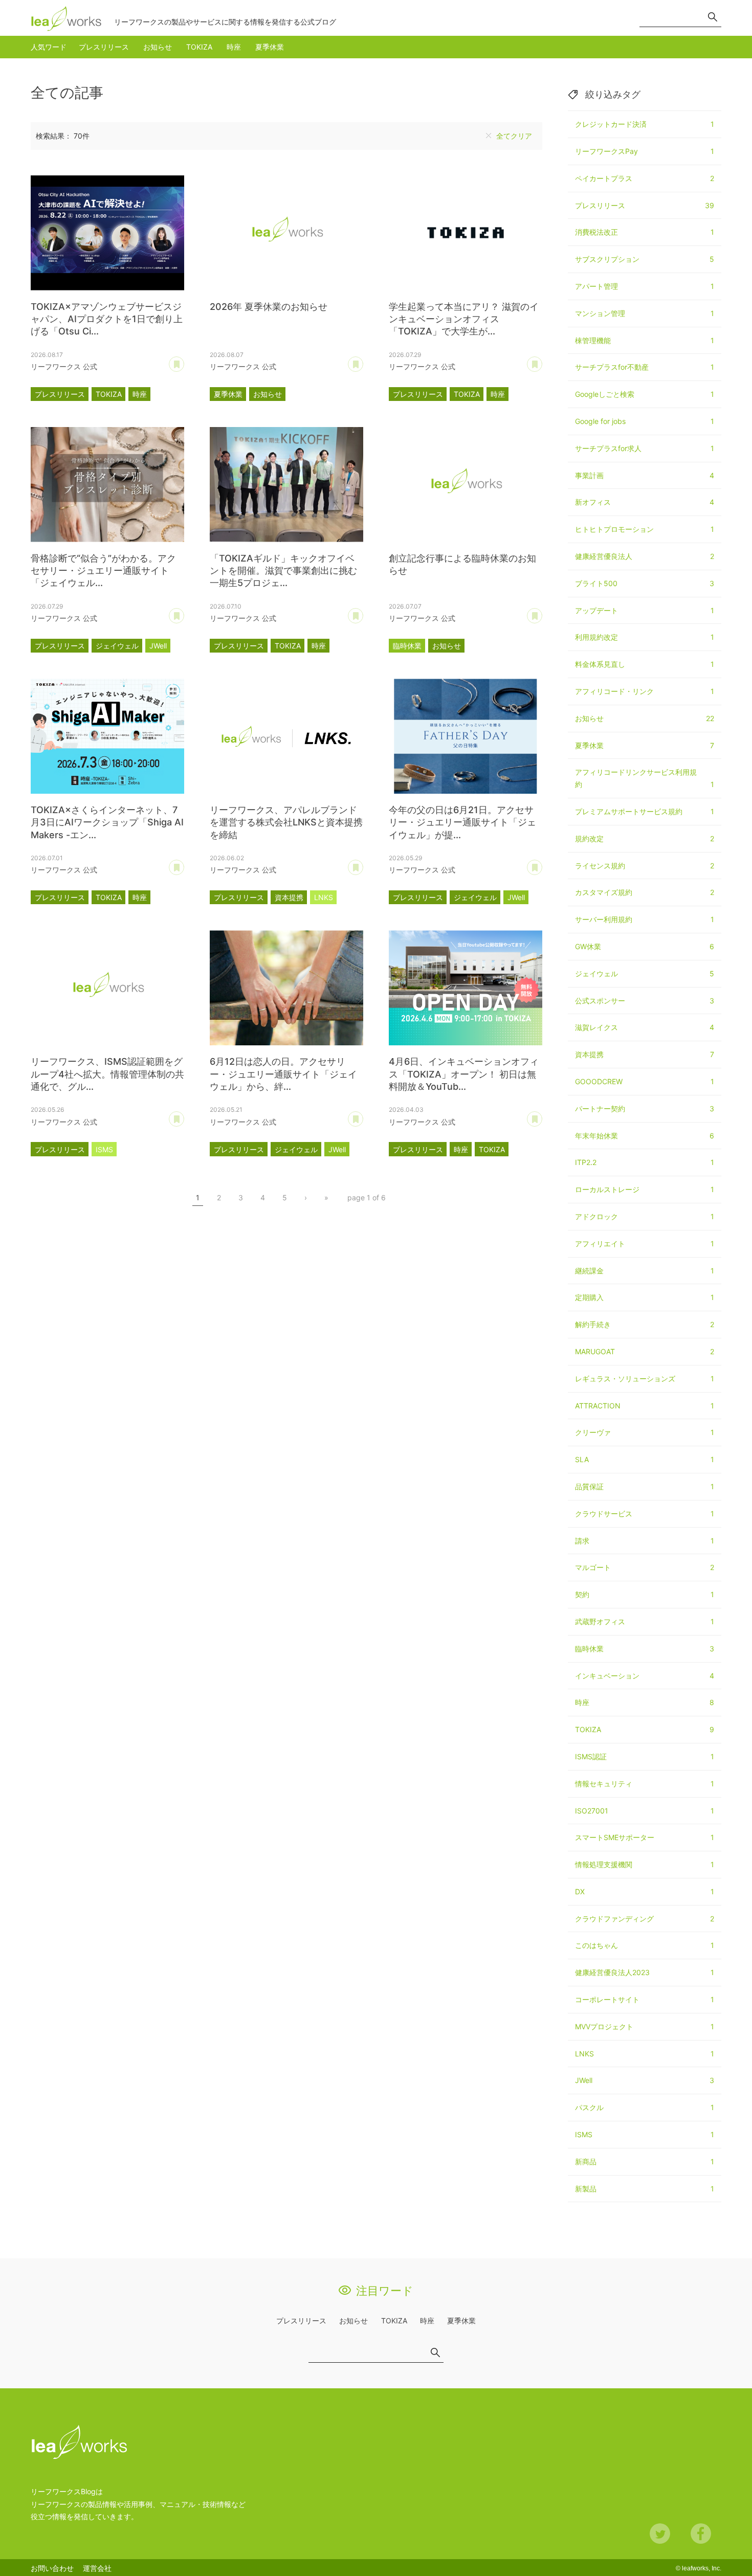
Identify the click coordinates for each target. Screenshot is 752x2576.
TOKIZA (199, 47)
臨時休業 (407, 646)
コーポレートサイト (645, 1999)
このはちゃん (645, 1945)
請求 (645, 1541)
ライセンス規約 (645, 866)
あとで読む (184, 361)
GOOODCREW (645, 1081)
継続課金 (645, 1271)
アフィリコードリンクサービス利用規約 (645, 778)
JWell (158, 646)
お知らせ (158, 47)
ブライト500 (645, 583)
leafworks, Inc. (702, 2568)
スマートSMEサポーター (645, 1837)
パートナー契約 (645, 1108)
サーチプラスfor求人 (645, 448)
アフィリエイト (645, 1244)
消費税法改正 (645, 232)
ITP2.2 (645, 1162)
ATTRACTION (645, 1406)
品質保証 (645, 1486)
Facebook (701, 2534)
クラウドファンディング (645, 1919)
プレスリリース (104, 47)
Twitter (660, 2534)
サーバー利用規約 (645, 919)
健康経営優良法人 (645, 556)
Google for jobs (645, 421)
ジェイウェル (117, 646)
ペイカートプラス (645, 178)
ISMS (104, 1149)
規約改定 (645, 838)
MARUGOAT (645, 1351)
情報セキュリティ (645, 1784)
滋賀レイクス (645, 1027)
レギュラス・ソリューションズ (645, 1379)
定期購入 (645, 1297)
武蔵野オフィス (645, 1621)
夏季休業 (270, 47)
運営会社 (97, 2568)
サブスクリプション (645, 259)
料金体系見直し (645, 664)
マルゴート (645, 1567)
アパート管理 (645, 286)
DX (645, 1891)
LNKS (324, 897)
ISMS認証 (645, 1756)
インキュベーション (645, 1676)
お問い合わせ (52, 2568)
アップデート (645, 610)
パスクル (645, 2107)
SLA (645, 1459)
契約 (645, 1594)
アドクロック (645, 1216)
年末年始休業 (645, 1136)
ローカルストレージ (645, 1189)
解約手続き (645, 1324)
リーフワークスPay (645, 151)
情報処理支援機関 (645, 1864)
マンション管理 (645, 313)
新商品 (645, 2161)
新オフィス (645, 502)
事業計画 (645, 475)
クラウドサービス (645, 1514)
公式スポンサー (645, 1001)
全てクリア (514, 136)
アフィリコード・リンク (645, 691)
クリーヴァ (645, 1432)
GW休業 (645, 946)
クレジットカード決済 (645, 124)
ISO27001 (645, 1811)
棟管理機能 (645, 340)
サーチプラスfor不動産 (645, 367)
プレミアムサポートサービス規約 (645, 811)
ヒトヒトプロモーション (645, 529)
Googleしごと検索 (645, 394)
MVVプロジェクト (645, 2026)
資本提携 (289, 897)
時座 (234, 47)
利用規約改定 (645, 637)
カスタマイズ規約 (645, 892)
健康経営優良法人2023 (645, 1972)
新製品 (645, 2189)
